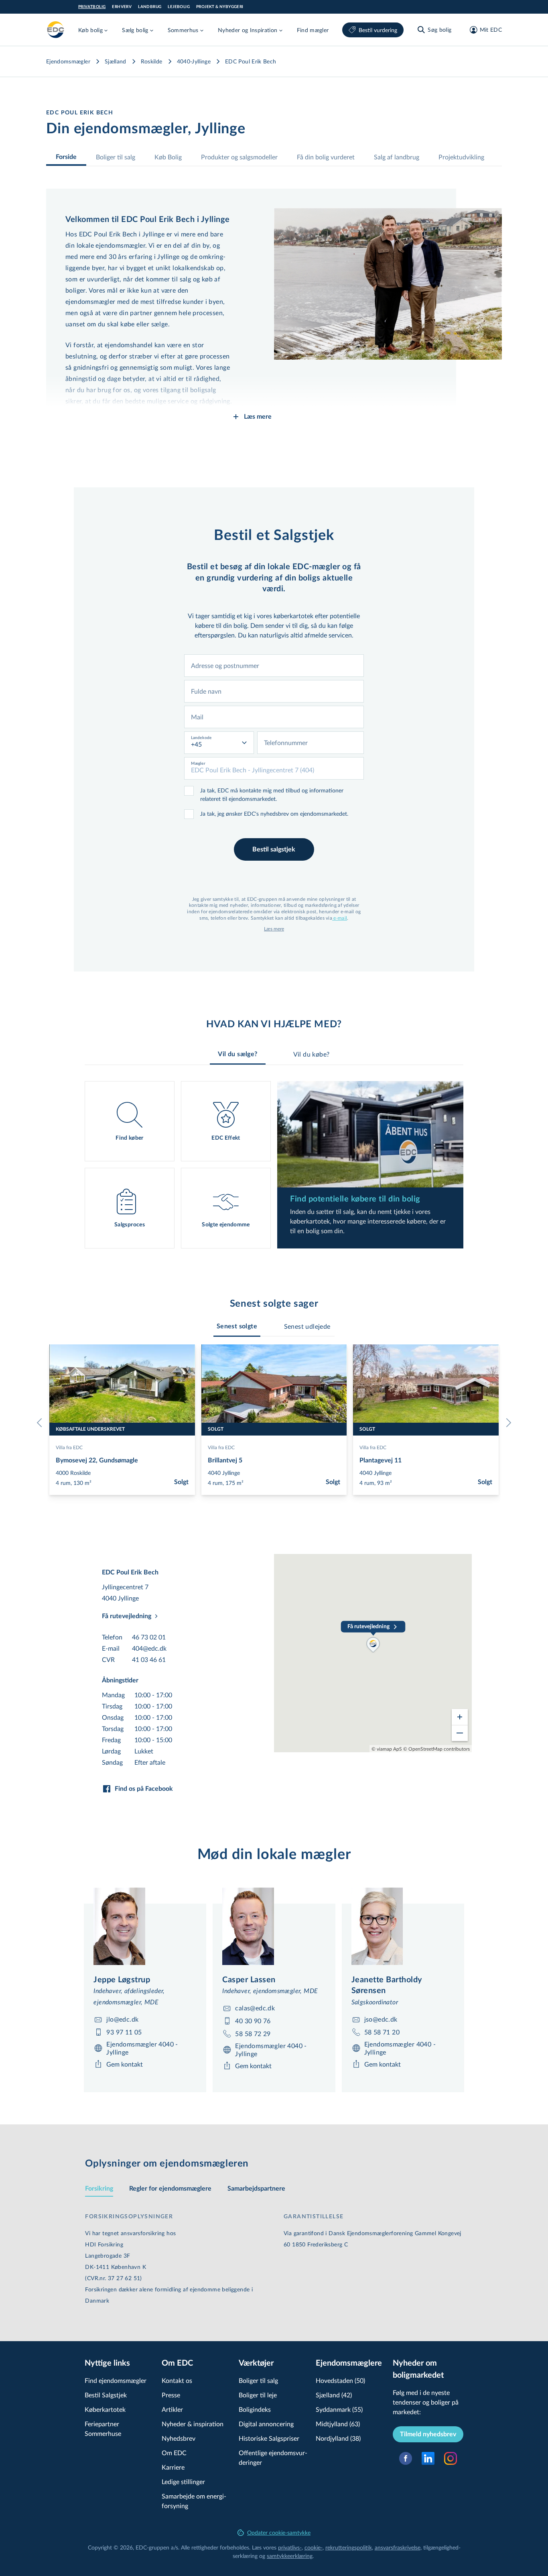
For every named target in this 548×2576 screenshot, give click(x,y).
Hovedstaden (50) (340, 2380)
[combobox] (274, 666)
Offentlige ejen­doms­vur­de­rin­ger (273, 2457)
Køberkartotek (105, 2409)
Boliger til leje (258, 2395)
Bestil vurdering (378, 30)
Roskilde (152, 61)
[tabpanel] (274, 1165)
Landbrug (150, 7)
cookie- (314, 2547)
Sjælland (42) (334, 2395)
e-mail (340, 918)
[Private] (56, 30)
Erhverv (122, 7)
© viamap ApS (387, 1749)
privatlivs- (290, 2547)
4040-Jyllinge (194, 61)
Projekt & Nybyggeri (220, 7)
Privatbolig (92, 7)
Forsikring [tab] (99, 2189)
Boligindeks (255, 2409)
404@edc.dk (149, 1648)
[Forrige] (41, 1423)
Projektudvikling (461, 157)
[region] (373, 1653)
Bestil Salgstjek (106, 2395)
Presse (171, 2395)
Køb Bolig (168, 157)
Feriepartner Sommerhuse (103, 2428)
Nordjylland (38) (338, 2438)
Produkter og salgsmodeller (239, 157)
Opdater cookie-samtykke (279, 2532)
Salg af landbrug (397, 157)
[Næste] (507, 1423)
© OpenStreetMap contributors (436, 1749)
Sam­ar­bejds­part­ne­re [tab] (256, 2189)
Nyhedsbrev (179, 2438)
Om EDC (174, 2453)
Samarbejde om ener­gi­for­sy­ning (194, 2501)
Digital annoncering (266, 2424)
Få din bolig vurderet (326, 157)
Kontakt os (177, 2380)
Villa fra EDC (69, 1447)
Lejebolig (179, 7)
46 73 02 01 (149, 1637)
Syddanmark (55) (339, 2409)
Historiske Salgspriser (269, 2438)
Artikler (172, 2409)
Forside (66, 157)
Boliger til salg (116, 157)
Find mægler (313, 30)
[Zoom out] (460, 1733)
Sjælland (116, 61)
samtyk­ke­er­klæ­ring (290, 2556)
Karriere (173, 2467)
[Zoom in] (460, 1717)
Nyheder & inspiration (193, 2424)
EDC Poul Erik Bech (251, 61)
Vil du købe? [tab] (312, 1054)
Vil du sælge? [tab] (237, 1054)
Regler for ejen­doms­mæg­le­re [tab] (170, 2189)
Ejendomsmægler (68, 61)
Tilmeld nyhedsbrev (428, 2434)
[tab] (237, 1326)
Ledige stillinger (183, 2481)
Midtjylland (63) (338, 2424)
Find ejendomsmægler (116, 2380)
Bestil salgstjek (274, 849)
